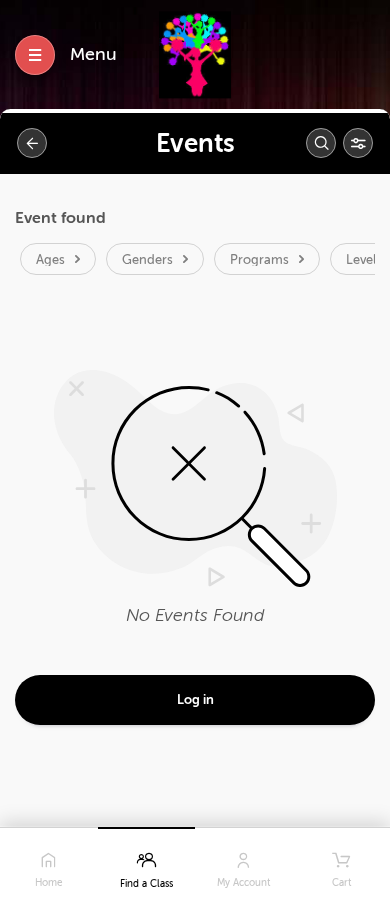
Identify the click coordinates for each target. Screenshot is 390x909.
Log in (195, 699)
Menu (93, 54)
